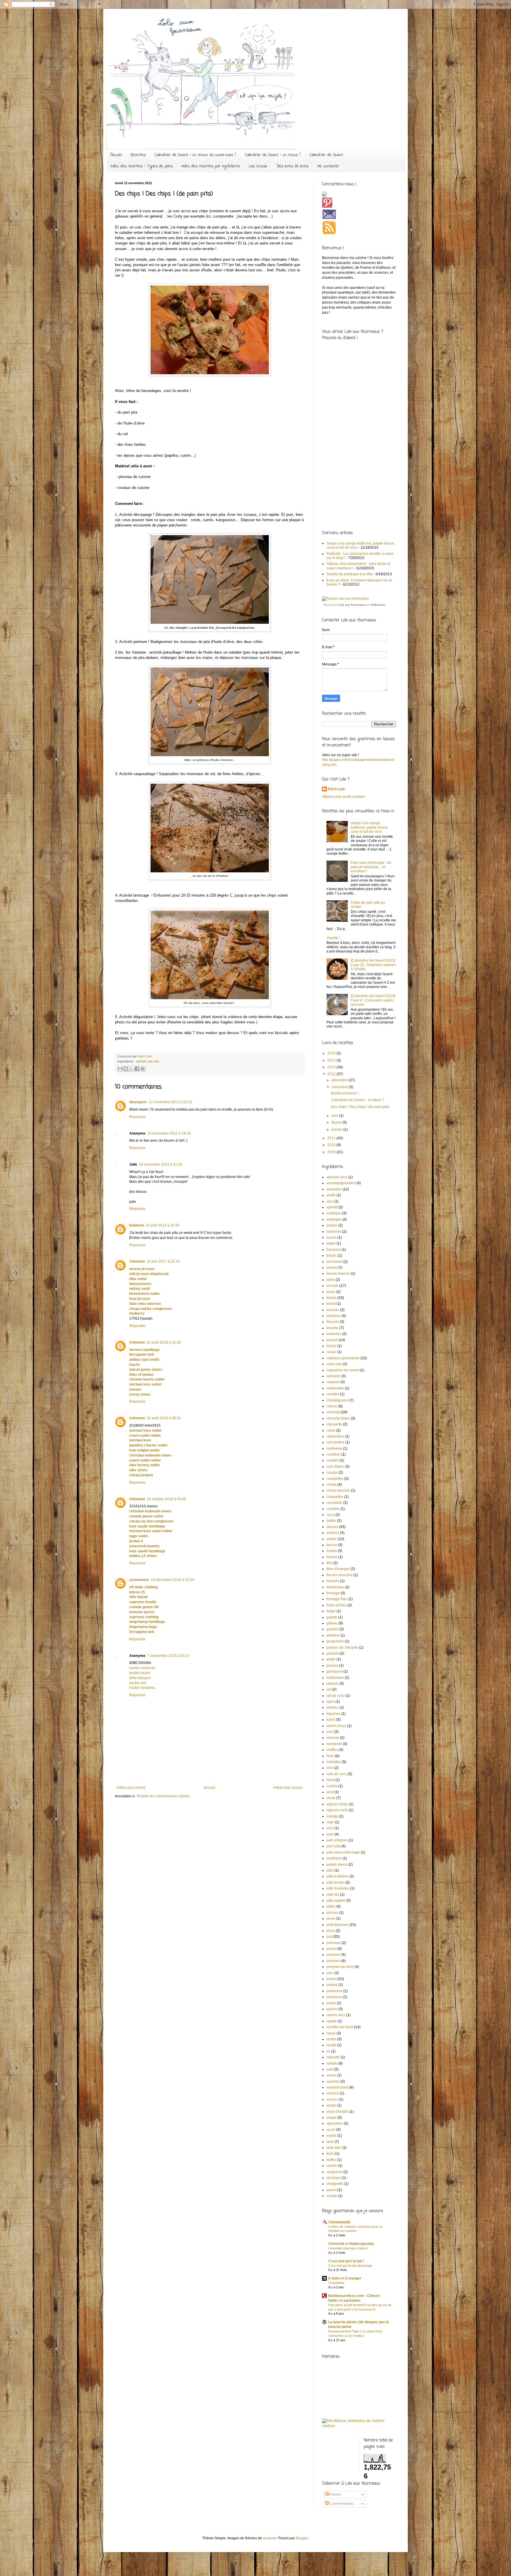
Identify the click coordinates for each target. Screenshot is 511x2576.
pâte (330, 1870)
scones (332, 2099)
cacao (331, 1352)
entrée (332, 1539)
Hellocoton (378, 605)
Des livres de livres (292, 166)
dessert (332, 1527)
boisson (333, 1310)
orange (332, 1816)
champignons (337, 1400)
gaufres (333, 1629)
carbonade (335, 1388)
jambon (333, 1684)
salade (332, 2063)
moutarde (334, 1744)
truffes (331, 2160)
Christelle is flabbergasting (351, 2244)
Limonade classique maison (348, 2248)
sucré (331, 2130)
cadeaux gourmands (343, 1358)
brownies (334, 1334)
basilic (332, 1255)
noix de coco (337, 1774)
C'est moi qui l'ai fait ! (346, 2261)
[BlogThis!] (126, 1069)
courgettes (335, 1479)
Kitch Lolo (336, 789)
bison (331, 1292)
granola (333, 1653)
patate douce (337, 1864)
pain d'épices (337, 1840)
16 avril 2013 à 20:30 (162, 1225)
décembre (340, 1080)
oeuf (330, 1792)
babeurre (334, 1232)
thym (330, 2154)
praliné (332, 1985)
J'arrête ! (333, 938)
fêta (329, 1563)
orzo (330, 1828)
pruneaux (334, 1997)
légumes (333, 1714)
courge (332, 1472)
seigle (331, 2105)
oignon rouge (337, 1804)
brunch (332, 1340)
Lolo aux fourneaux (352, 605)
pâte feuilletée (338, 1888)
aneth (331, 1195)
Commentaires (341, 2504)
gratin (331, 1659)
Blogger (302, 2538)
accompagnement (341, 1183)
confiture (333, 1454)
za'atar (332, 2196)
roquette (333, 2057)
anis (330, 1201)
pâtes (331, 1906)
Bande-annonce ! (345, 1093)
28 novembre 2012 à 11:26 (161, 1164)
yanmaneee (139, 1580)
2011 (332, 1138)
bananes (334, 1250)
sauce (331, 2075)
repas (331, 2033)
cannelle (333, 1376)
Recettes (138, 155)
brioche (333, 1328)
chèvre (332, 1406)
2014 (332, 1060)
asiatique (334, 1213)
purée (331, 2003)
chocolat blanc (338, 1418)
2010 (332, 1145)
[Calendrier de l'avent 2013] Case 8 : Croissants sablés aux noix (373, 1000)
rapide (332, 2021)
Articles (335, 2494)
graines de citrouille (342, 1647)
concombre (335, 1442)
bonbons (334, 1316)
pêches (332, 1913)
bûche (331, 1346)
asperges (334, 1219)
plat (329, 1937)
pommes (333, 1961)
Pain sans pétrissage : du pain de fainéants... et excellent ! (371, 867)
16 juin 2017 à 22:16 (163, 1261)
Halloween (335, 1678)
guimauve (334, 1671)
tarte (330, 2142)
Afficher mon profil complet (343, 797)
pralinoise (334, 1991)
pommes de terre (340, 1967)
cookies (333, 1460)
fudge (331, 1611)
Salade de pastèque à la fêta (350, 574)
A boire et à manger (345, 2278)
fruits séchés (337, 1605)
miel (330, 1732)
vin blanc (334, 2178)
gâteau (332, 1623)
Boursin (333, 1322)
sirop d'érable (337, 2112)
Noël (330, 1756)
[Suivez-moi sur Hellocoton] (346, 599)
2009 (332, 1152)
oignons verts (337, 1810)
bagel (331, 1243)
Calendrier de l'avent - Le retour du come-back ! (195, 155)
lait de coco (336, 1696)
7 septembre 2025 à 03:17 (168, 1656)
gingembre (335, 1641)
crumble (333, 1509)
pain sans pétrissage (343, 1852)
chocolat (333, 1412)
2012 (332, 1074)
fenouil (332, 1557)
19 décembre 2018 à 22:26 (173, 1580)
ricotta (331, 2045)
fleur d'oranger (338, 1569)
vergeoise (334, 2172)
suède (331, 2136)
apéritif (141, 1061)
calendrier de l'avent (343, 1370)
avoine (332, 1225)
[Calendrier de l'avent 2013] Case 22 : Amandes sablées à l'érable (373, 965)
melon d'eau (336, 1726)
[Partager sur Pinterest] (143, 1069)
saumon (333, 2081)
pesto (331, 1919)
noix (330, 1768)
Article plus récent (131, 1788)
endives (333, 1533)
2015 (332, 1053)
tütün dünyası (140, 1678)
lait (329, 1689)
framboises (335, 1587)
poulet (331, 1979)
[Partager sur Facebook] (137, 1069)
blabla (331, 1298)
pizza (331, 1931)
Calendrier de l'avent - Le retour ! (273, 155)
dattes (331, 1521)
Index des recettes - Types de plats (142, 166)
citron (331, 1430)
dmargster (138, 1102)
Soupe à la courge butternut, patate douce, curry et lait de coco (370, 827)
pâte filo (333, 1895)
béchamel (334, 1262)
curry (330, 1515)
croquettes (335, 1497)
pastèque (334, 1858)
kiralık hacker (140, 1673)
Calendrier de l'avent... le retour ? (358, 1100)
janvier (337, 1130)
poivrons (333, 1955)
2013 (332, 1067)
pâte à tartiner (338, 1876)
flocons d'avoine (339, 1575)
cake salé (334, 1364)
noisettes (334, 1762)
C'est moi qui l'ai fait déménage (350, 2266)
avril (335, 1116)
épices (332, 1545)
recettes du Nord (340, 2027)
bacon (331, 1237)
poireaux (334, 1943)
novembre (340, 1087)
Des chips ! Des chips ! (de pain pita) (360, 1107)
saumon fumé (337, 2087)
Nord (330, 1780)
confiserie (334, 1449)
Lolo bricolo (258, 166)
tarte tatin (334, 2148)
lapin (330, 1702)
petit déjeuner (338, 1925)
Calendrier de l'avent (326, 155)
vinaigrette (335, 2184)
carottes (333, 1394)
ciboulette (334, 1424)
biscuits (333, 1286)
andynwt (270, 2538)
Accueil (116, 155)
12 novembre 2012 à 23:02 (170, 1102)
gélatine (333, 1635)
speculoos (335, 2123)
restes (331, 2039)
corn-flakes (335, 1467)
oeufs (331, 1798)
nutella (332, 1786)
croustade (334, 1503)
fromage (333, 1593)
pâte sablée (336, 1901)
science (333, 2093)
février (337, 1122)
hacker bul (138, 1683)
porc (330, 1973)
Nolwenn (136, 1225)
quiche (332, 2009)
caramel (333, 1382)
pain (330, 1834)
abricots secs (337, 1177)
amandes (334, 1189)
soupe (331, 2117)
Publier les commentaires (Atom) (163, 1796)
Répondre (137, 1117)
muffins (332, 1750)
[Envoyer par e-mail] (120, 1069)
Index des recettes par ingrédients (211, 166)
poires (331, 1949)
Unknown (137, 1261)
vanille (332, 2166)
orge (330, 1822)
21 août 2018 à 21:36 (164, 1342)
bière (331, 1280)
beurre (332, 1268)
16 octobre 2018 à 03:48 (166, 1499)
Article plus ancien (288, 1788)
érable (332, 1551)
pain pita (153, 1061)
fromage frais (337, 1599)
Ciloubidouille (339, 2222)
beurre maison (338, 1274)
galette (332, 1617)
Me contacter (328, 166)
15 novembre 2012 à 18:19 (169, 1133)
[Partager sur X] (131, 1069)
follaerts (333, 1581)
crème (331, 1485)
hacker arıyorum (142, 1668)
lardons (333, 1707)
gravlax (332, 1666)
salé (330, 2069)
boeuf (331, 1304)
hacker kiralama (142, 1688)
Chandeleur (337, 2283)
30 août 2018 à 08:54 (164, 1418)
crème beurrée (338, 1490)
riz (328, 2051)
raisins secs (336, 2015)
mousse (333, 1738)
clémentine (335, 1436)
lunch (331, 1720)
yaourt (331, 2190)
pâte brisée (335, 1882)
